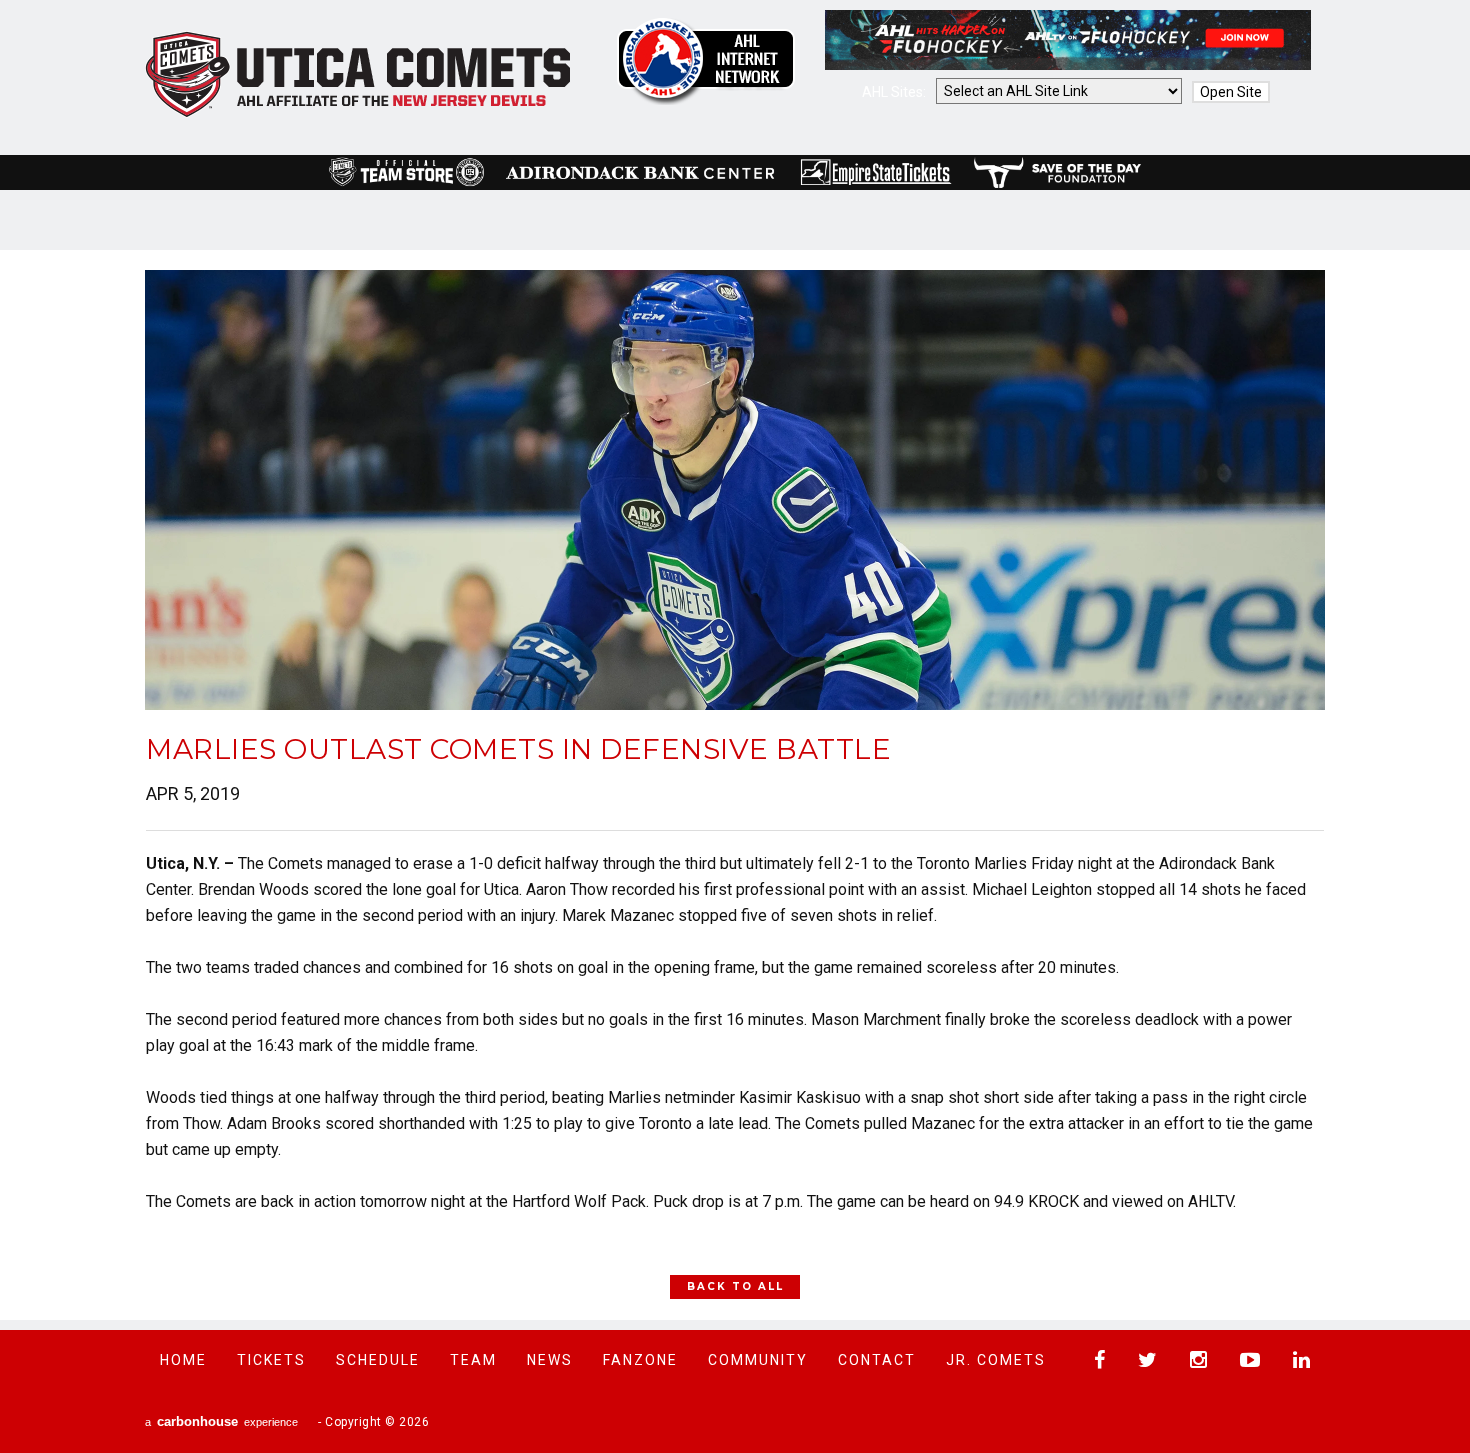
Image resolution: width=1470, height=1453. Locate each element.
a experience (221, 1421)
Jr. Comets (996, 1360)
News (550, 1360)
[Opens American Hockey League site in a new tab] (706, 61)
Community (758, 1360)
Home (183, 1360)
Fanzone (640, 1360)
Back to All (735, 1286)
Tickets (271, 1360)
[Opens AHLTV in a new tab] (1068, 65)
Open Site (1231, 92)
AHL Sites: (895, 92)
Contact (877, 1360)
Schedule (378, 1360)
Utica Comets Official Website (358, 75)
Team (473, 1360)
